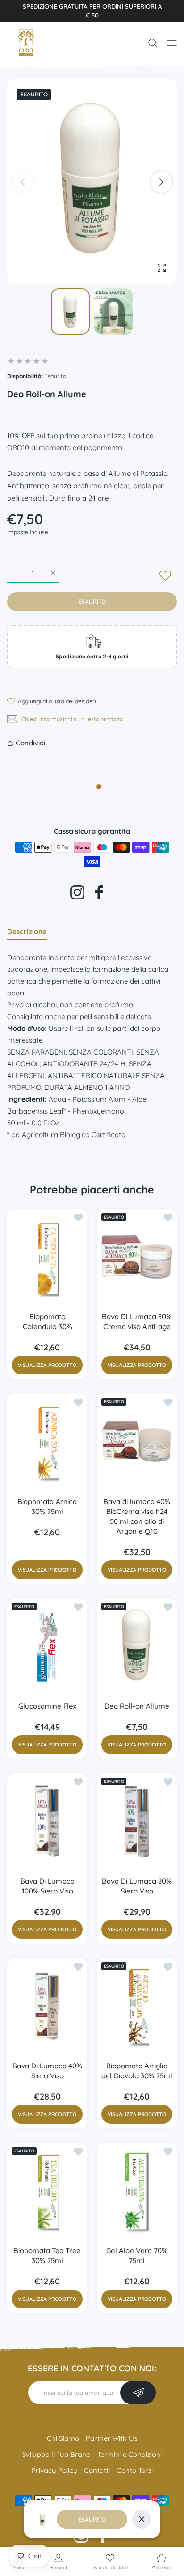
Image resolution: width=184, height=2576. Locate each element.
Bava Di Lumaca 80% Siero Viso (137, 1886)
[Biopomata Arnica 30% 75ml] (47, 1442)
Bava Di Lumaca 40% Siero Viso (47, 2071)
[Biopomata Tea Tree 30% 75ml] (47, 2191)
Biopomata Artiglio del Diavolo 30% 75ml (137, 2071)
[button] (161, 182)
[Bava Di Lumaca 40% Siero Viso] (47, 2006)
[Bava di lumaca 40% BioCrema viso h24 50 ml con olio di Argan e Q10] (137, 1442)
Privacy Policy (54, 2470)
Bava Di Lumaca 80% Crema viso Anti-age (137, 1322)
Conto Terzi (135, 2470)
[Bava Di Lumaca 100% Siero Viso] (47, 1821)
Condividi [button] (30, 743)
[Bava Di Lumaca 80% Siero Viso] (137, 1821)
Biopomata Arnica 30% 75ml (47, 1506)
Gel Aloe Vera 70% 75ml (137, 2256)
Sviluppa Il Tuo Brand (56, 2454)
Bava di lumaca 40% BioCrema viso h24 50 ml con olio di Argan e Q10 (137, 1516)
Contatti (97, 2470)
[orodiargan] (26, 43)
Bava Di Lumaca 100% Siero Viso (47, 1886)
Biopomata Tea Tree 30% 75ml (47, 2256)
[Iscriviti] (138, 2393)
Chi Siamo (63, 2438)
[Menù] (172, 43)
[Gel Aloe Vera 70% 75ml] (137, 2191)
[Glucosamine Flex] (47, 1646)
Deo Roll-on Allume (137, 1706)
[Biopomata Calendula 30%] (47, 1257)
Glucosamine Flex (47, 1706)
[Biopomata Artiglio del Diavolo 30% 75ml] (137, 2006)
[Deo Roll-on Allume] (137, 1646)
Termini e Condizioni (130, 2454)
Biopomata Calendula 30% (47, 1322)
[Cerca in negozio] (153, 43)
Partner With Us (112, 2438)
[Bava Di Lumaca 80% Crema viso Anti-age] (137, 1257)
